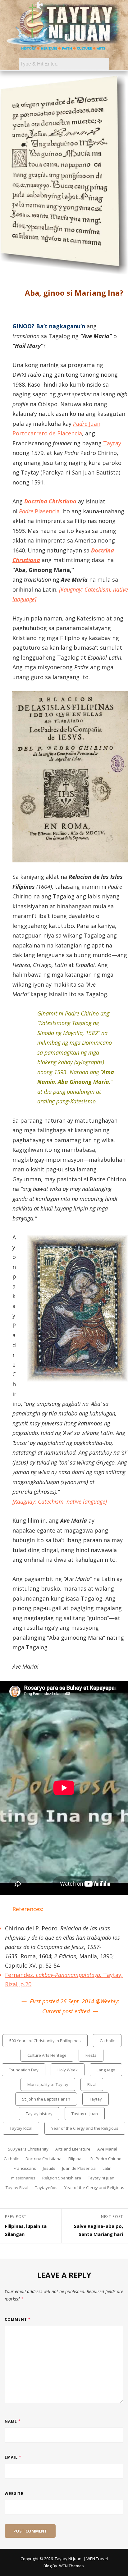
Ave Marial (107, 2149)
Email (13, 2457)
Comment (18, 2319)
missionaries (23, 2178)
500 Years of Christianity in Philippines (45, 2041)
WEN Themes (71, 2566)
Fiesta (91, 2055)
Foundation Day (24, 2070)
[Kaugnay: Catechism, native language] (60, 1502)
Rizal (92, 2084)
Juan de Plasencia (79, 2168)
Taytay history (39, 2114)
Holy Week (68, 2070)
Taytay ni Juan (85, 2114)
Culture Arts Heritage (47, 2055)
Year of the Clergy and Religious (94, 2188)
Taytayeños (46, 2188)
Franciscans (25, 2168)
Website (14, 2494)
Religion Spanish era (62, 2178)
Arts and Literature (73, 2149)
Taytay (111, 443)
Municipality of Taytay (48, 2084)
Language (106, 2070)
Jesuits (49, 2168)
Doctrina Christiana (43, 2159)
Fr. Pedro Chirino (106, 2159)
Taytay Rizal (21, 2128)
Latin (107, 2168)
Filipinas (76, 2159)
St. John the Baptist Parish (46, 2099)
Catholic (107, 2041)
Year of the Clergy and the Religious (85, 2128)
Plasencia (39, 511)
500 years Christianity (28, 2149)
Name (13, 2421)
